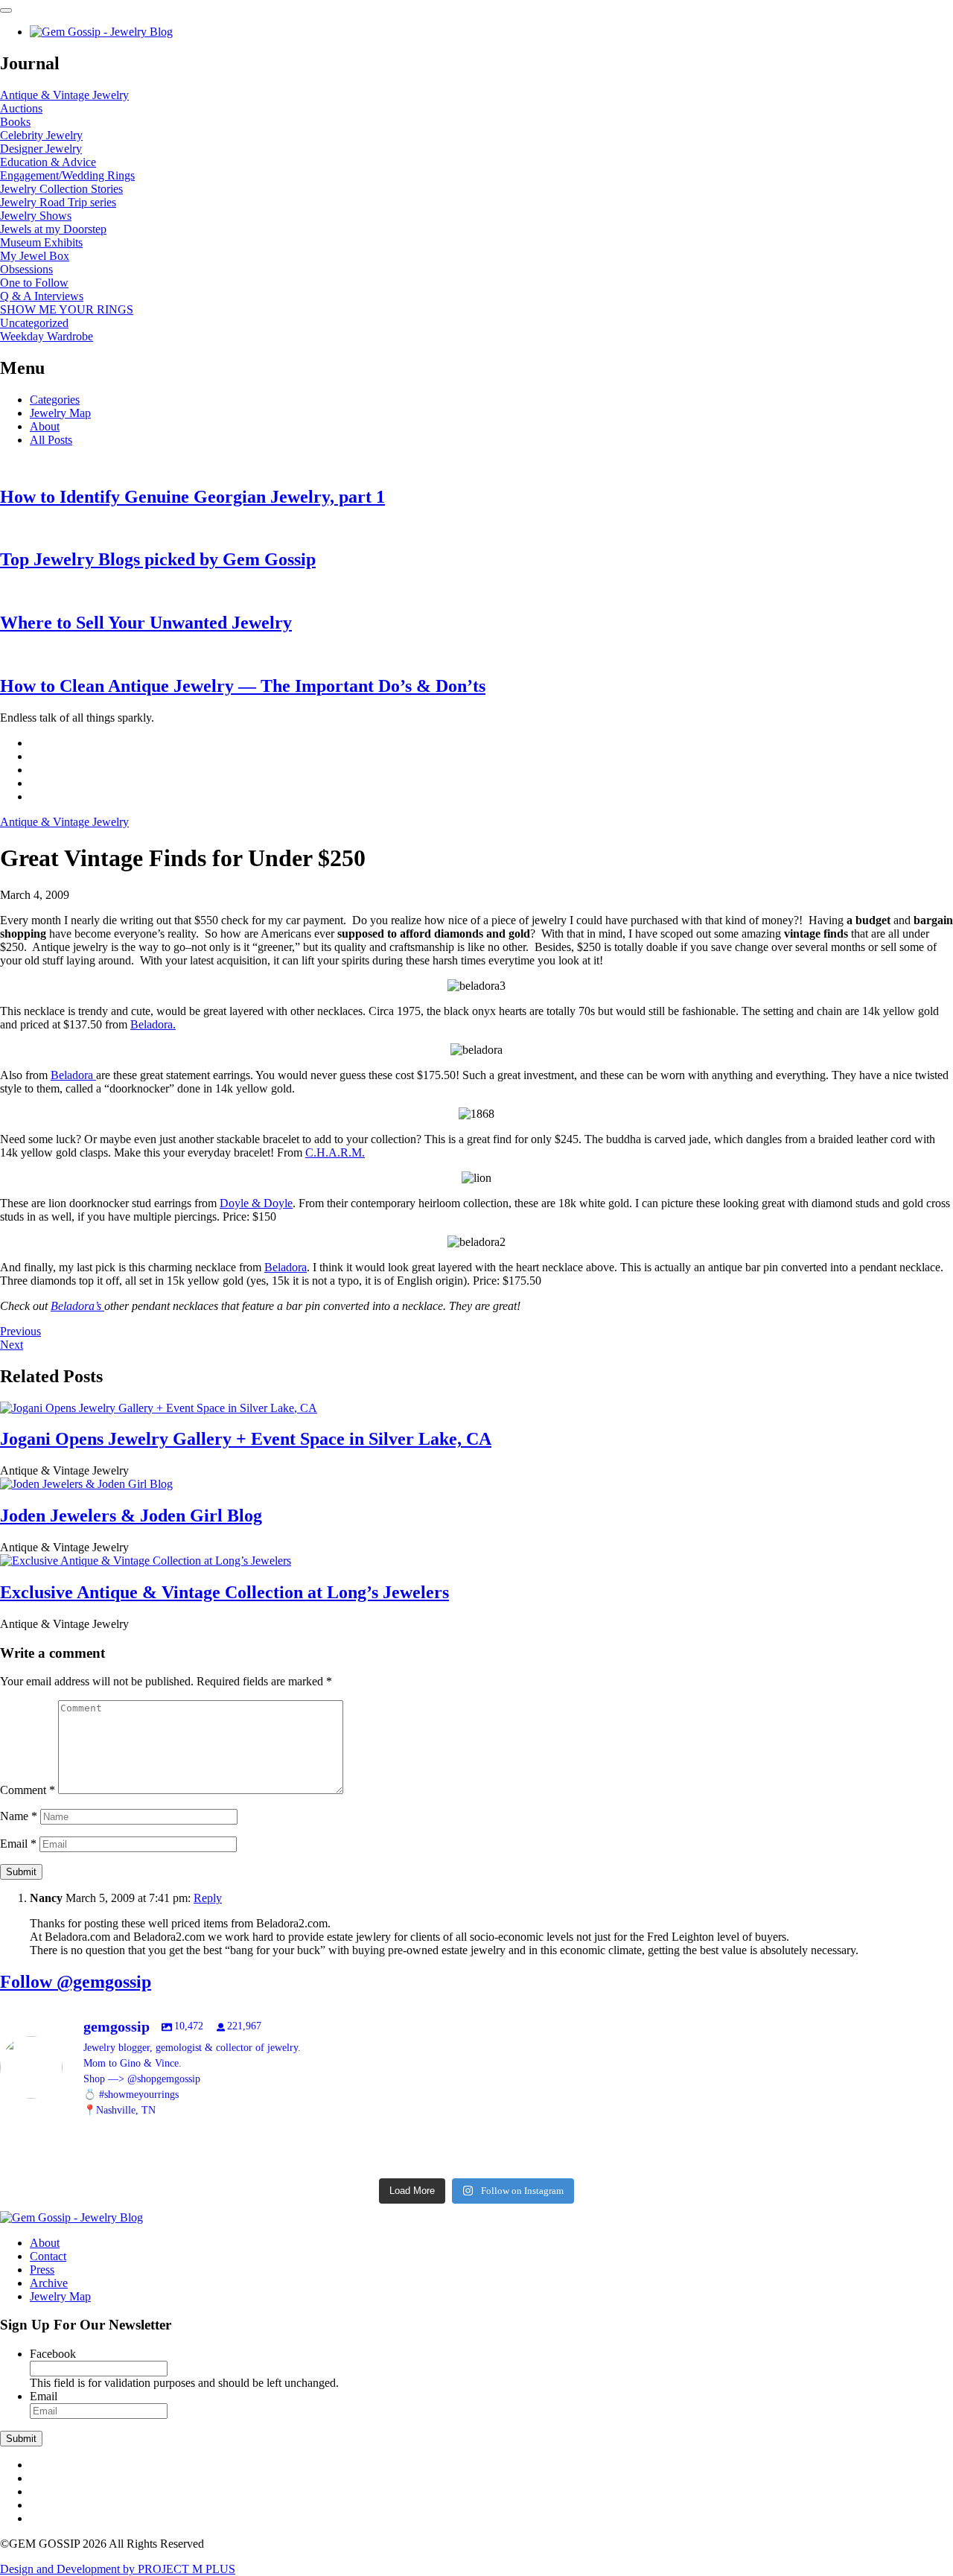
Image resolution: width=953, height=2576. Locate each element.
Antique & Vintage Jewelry (64, 95)
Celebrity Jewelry (41, 135)
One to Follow (34, 283)
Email (18, 1844)
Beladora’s (77, 1306)
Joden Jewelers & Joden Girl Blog (131, 1516)
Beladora (73, 1075)
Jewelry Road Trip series (58, 202)
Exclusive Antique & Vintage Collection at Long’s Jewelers (224, 1592)
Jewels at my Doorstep (53, 229)
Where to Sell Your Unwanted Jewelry (146, 623)
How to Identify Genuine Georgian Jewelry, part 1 (192, 497)
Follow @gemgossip (76, 1982)
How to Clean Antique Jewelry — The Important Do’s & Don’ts (243, 686)
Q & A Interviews (42, 296)
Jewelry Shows (36, 216)
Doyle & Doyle (256, 1203)
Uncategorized (34, 323)
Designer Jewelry (41, 149)
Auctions (21, 108)
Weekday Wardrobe (47, 336)
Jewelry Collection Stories (61, 189)
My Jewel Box (35, 256)
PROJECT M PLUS (118, 2569)
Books (15, 122)
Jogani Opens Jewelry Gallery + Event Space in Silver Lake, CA (246, 1439)
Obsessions (26, 269)
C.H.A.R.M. (335, 1152)
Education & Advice (48, 162)
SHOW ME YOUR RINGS (67, 309)
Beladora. (153, 1024)
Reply (208, 1898)
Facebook (53, 2354)
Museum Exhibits (41, 242)
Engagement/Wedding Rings (67, 175)
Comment (28, 1790)
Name (19, 1816)
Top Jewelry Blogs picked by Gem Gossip (158, 559)
